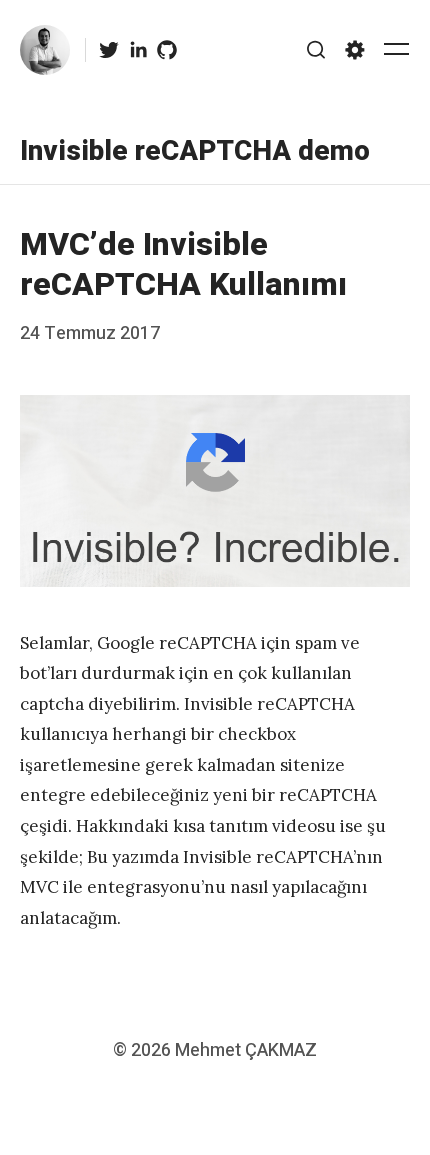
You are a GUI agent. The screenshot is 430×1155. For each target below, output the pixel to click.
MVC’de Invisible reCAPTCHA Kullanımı (183, 264)
